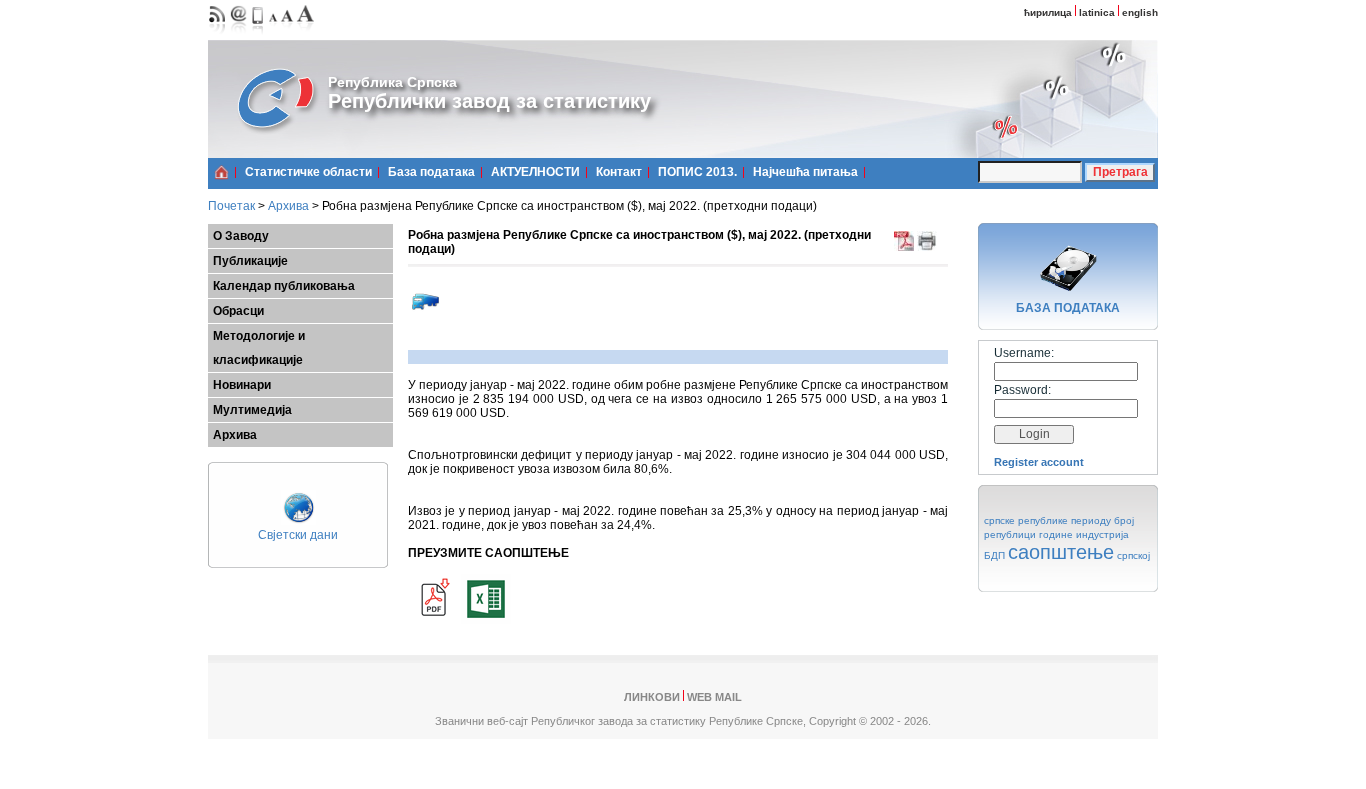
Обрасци (238, 311)
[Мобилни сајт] (258, 35)
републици (1010, 534)
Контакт (619, 172)
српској (1133, 555)
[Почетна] (221, 172)
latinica (1097, 12)
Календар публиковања (284, 286)
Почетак (231, 206)
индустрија (1102, 534)
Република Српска (392, 82)
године (1056, 534)
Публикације (250, 261)
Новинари (242, 385)
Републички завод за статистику (489, 101)
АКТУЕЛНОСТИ (535, 172)
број (1124, 520)
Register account (1039, 462)
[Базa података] (1068, 294)
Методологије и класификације (259, 348)
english (1140, 12)
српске (999, 520)
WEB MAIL (714, 697)
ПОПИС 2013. (697, 172)
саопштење (1061, 552)
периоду (1091, 520)
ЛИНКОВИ (652, 697)
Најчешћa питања (805, 172)
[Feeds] (217, 35)
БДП (994, 555)
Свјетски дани (298, 535)
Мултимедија (252, 410)
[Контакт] (239, 35)
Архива (288, 206)
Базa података (431, 172)
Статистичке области (308, 172)
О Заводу (241, 236)
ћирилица (1048, 12)
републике (1043, 520)
